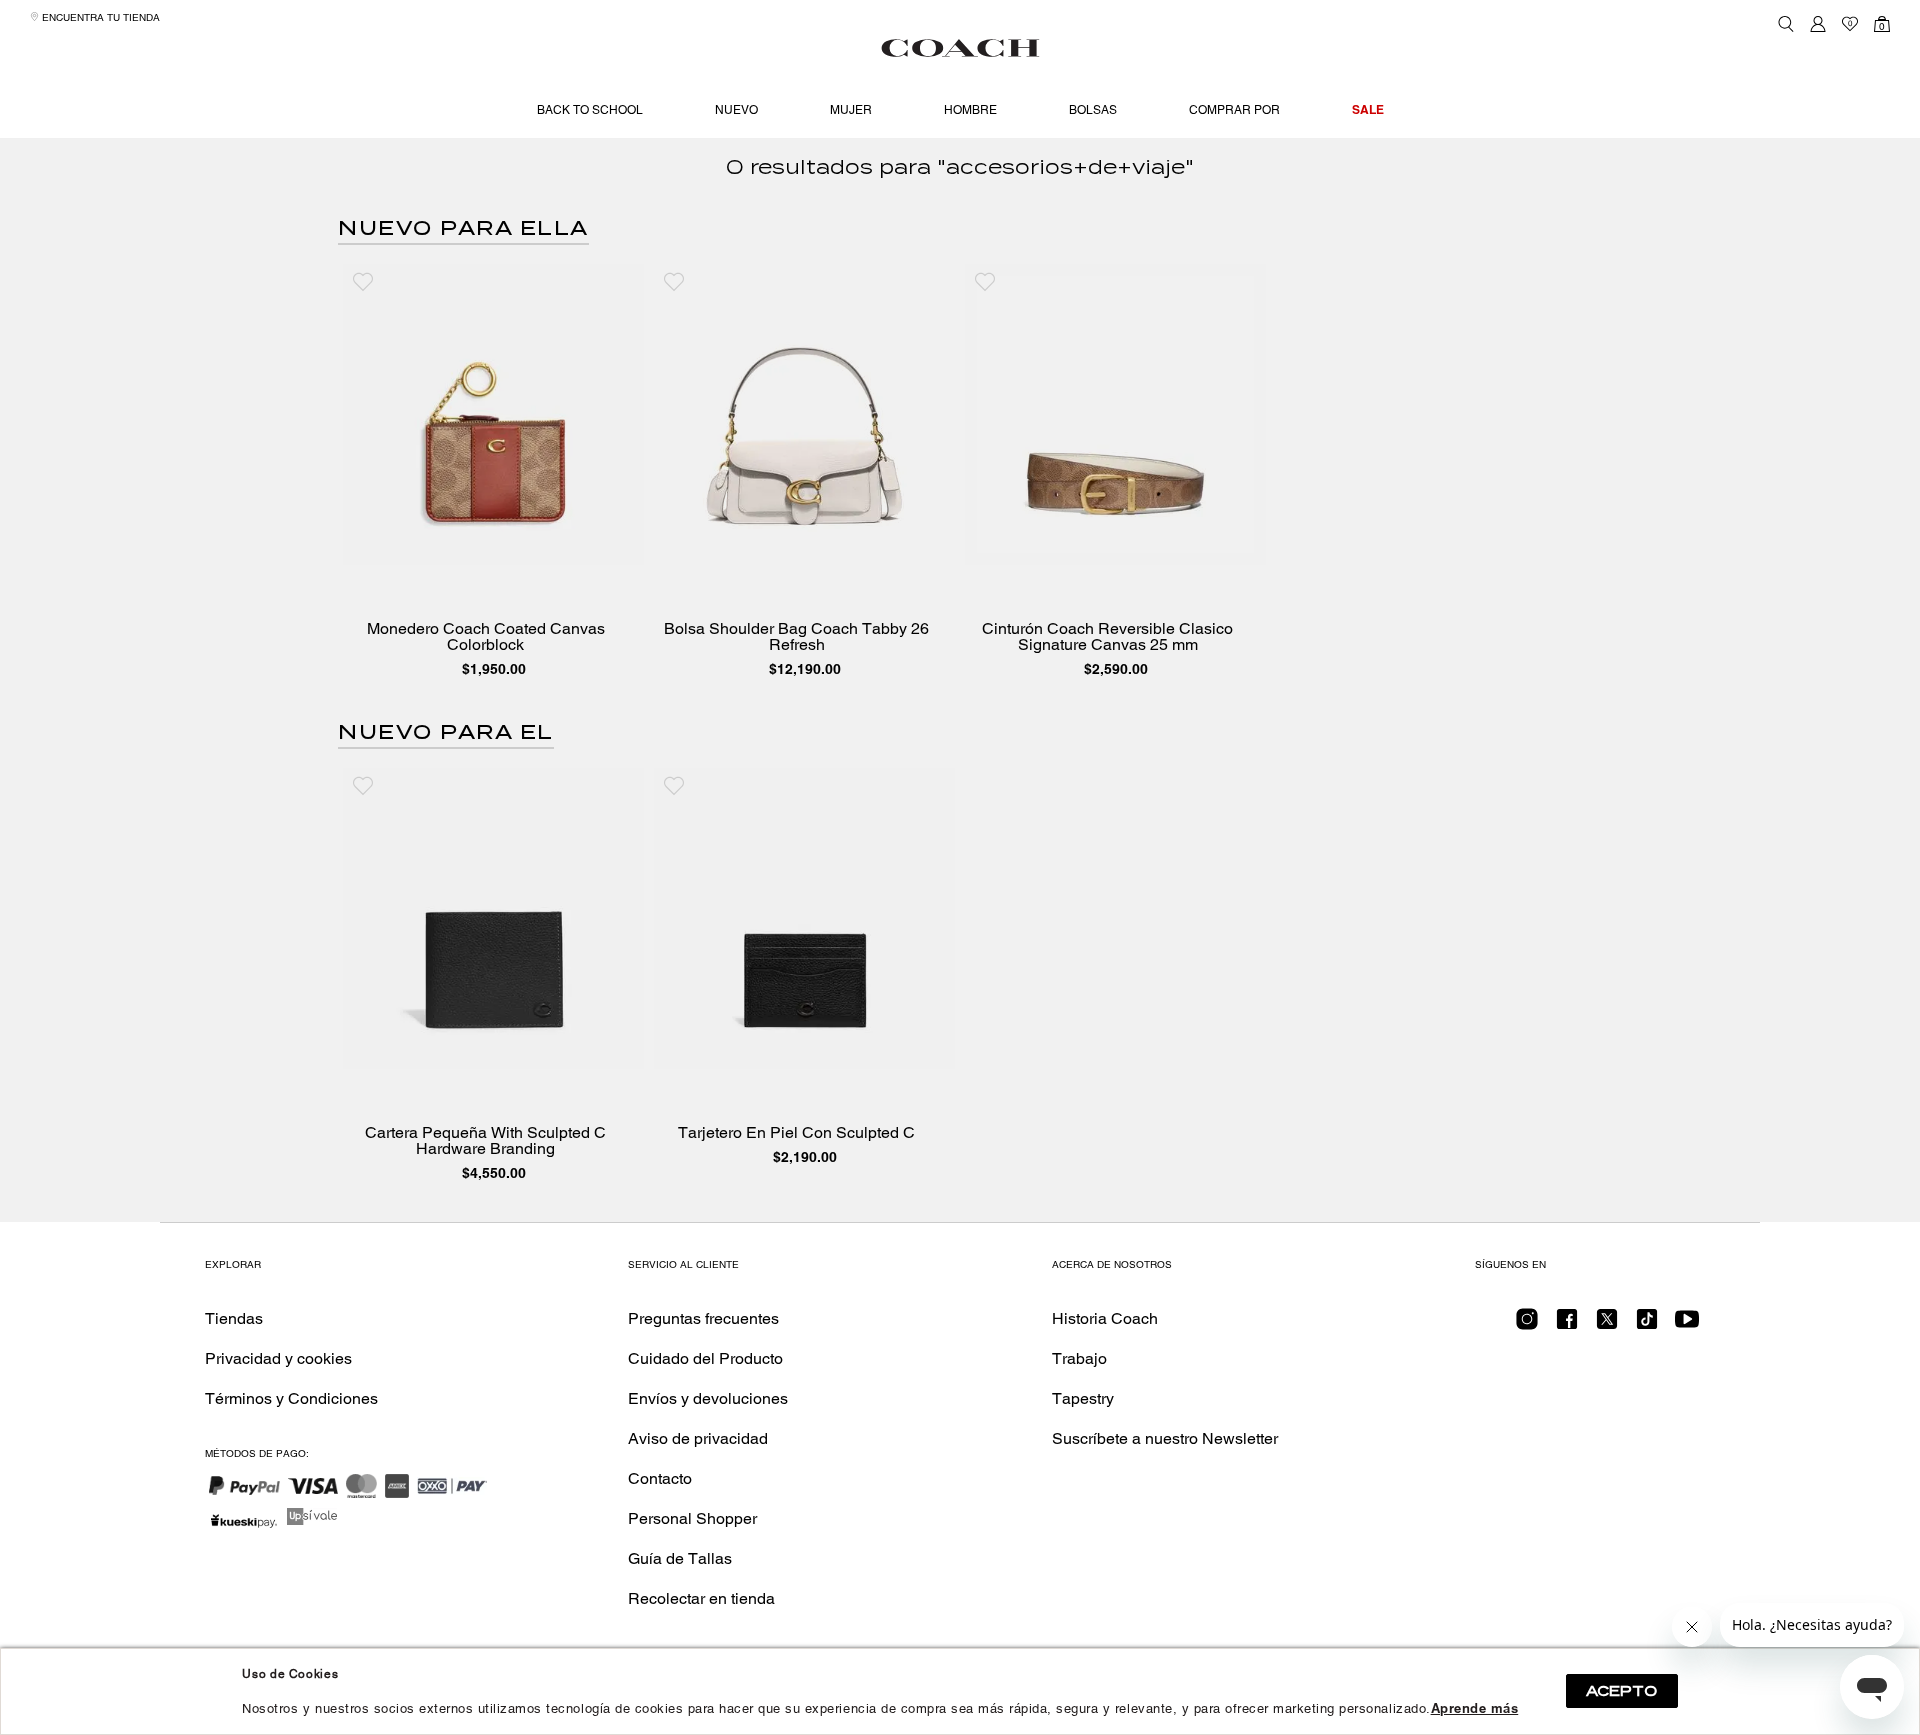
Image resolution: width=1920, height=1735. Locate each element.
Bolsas (1093, 110)
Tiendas (234, 1318)
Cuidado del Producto (705, 1358)
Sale (1368, 109)
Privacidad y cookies (278, 1358)
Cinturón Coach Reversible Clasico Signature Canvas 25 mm (1107, 637)
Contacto (660, 1478)
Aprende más (1475, 1708)
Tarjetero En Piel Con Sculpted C (796, 1133)
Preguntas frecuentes (703, 1318)
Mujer (851, 110)
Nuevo (736, 110)
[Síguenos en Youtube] (1687, 1325)
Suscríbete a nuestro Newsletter (1165, 1438)
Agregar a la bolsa (508, 544)
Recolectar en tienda (701, 1598)
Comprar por (1234, 110)
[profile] (1818, 24)
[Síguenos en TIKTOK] (1647, 1325)
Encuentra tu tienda (99, 17)
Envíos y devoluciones (708, 1398)
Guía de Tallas (680, 1558)
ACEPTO (1621, 1691)
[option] (493, 475)
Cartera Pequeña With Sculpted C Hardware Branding (485, 1141)
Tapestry (1083, 1398)
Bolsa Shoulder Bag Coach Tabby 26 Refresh (796, 637)
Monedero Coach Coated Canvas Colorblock (486, 637)
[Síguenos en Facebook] (1567, 1325)
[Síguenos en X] (1607, 1325)
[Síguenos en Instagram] (1527, 1325)
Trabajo (1079, 1358)
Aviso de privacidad (698, 1438)
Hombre (970, 110)
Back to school (590, 110)
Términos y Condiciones (291, 1398)
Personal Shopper (692, 1518)
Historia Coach (1105, 1318)
